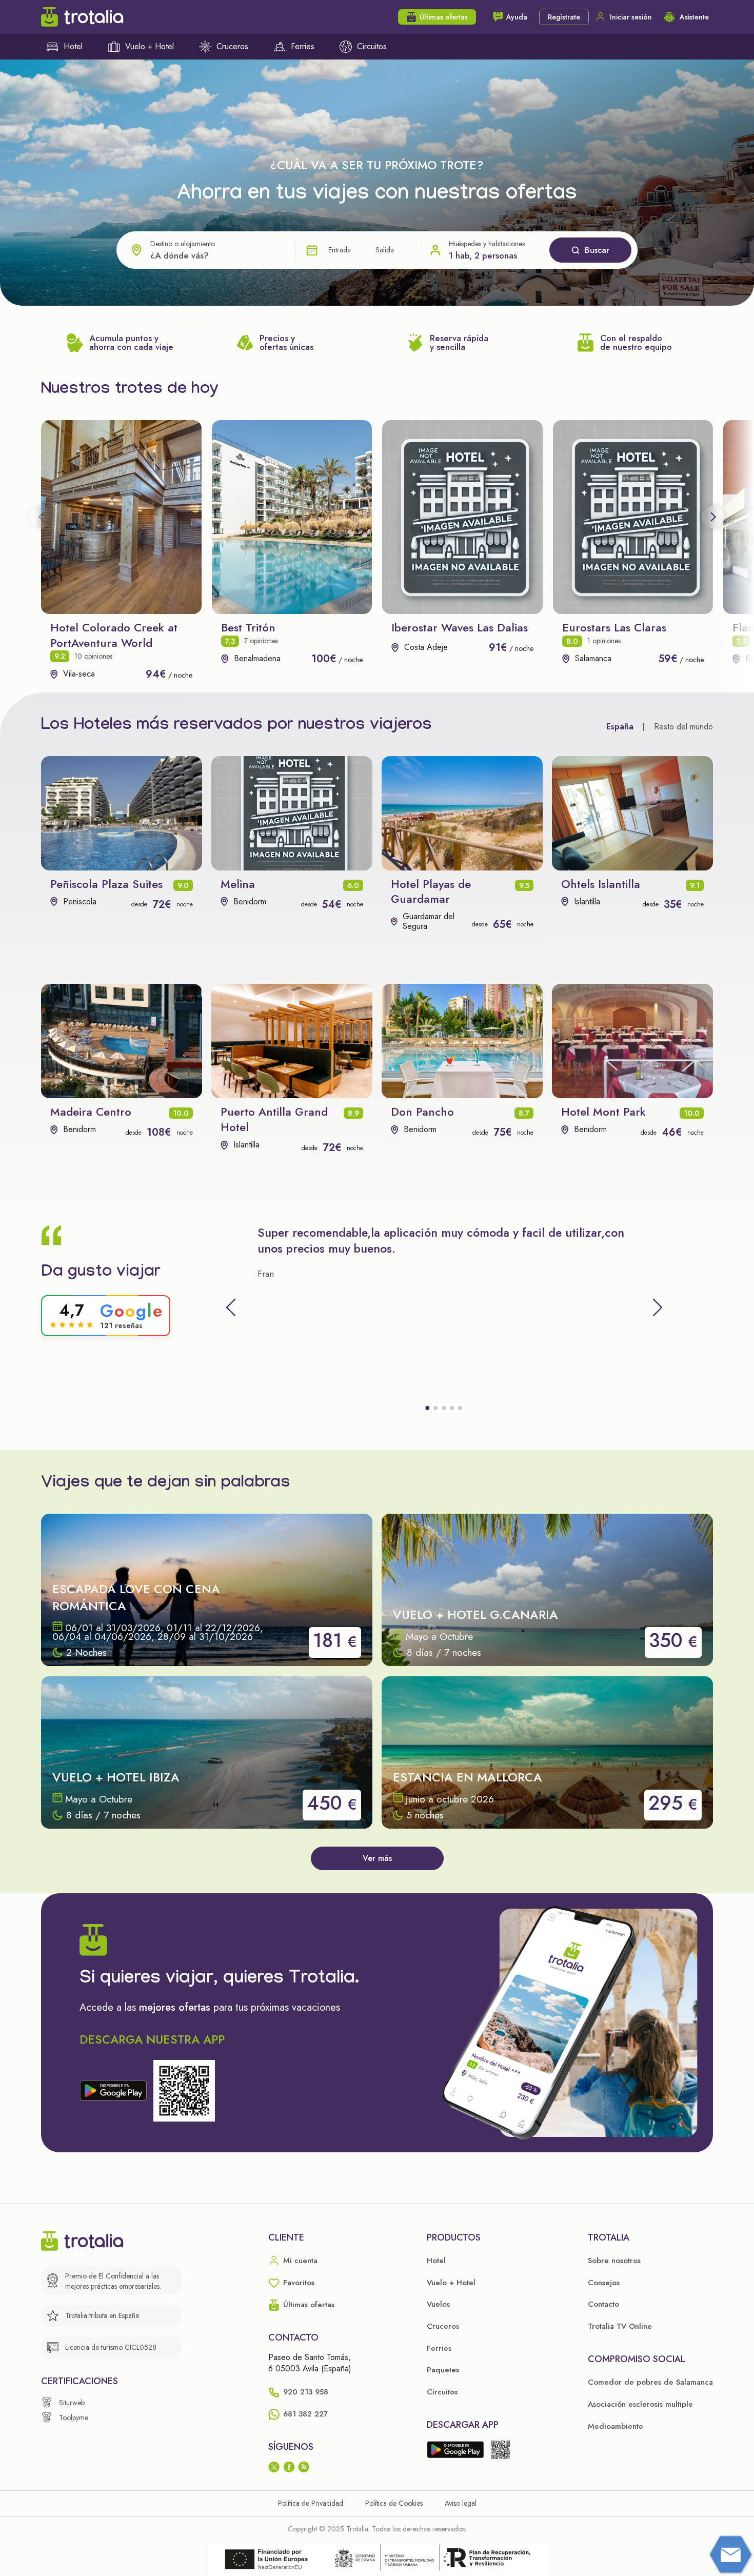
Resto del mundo (683, 727)
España (620, 727)
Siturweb (72, 2403)
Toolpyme (74, 2418)
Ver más (377, 1858)
